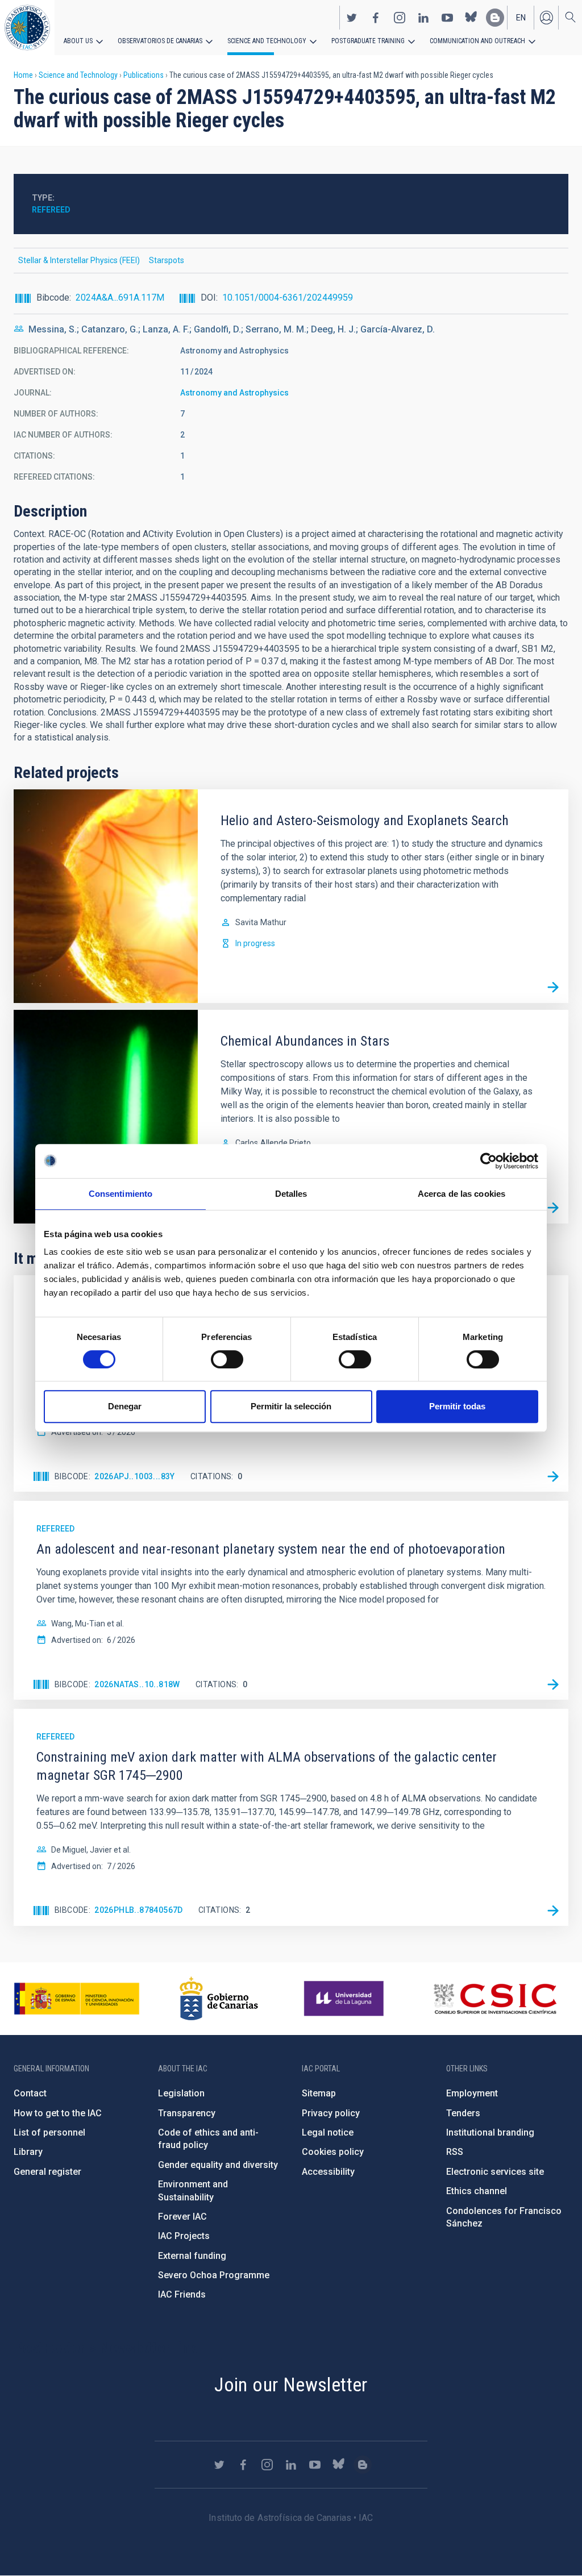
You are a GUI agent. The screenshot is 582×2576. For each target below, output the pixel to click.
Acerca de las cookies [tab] (462, 1194)
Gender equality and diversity (218, 2165)
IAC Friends (182, 2294)
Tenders (463, 2113)
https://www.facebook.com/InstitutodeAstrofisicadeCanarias (376, 18)
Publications (144, 75)
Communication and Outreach (477, 41)
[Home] (27, 28)
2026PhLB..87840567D (139, 1910)
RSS (455, 2152)
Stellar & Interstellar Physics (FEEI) (79, 260)
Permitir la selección (291, 1406)
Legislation (181, 2093)
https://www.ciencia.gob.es (77, 1999)
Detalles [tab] (291, 1194)
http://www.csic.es (495, 1999)
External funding (192, 2256)
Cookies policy (333, 2152)
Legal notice (328, 2132)
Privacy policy (331, 2113)
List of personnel (49, 2132)
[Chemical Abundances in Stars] (553, 1208)
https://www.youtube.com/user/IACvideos (447, 18)
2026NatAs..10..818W (137, 1684)
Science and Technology (267, 41)
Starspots (167, 260)
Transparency (187, 2113)
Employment (472, 2093)
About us (78, 41)
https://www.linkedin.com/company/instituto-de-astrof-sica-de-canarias (423, 18)
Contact (30, 2093)
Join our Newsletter (291, 2384)
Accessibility (328, 2172)
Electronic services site (495, 2172)
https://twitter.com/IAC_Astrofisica (352, 18)
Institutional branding (490, 2132)
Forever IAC (182, 2217)
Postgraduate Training (368, 41)
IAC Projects (184, 2236)
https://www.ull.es (345, 1999)
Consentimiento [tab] (120, 1194)
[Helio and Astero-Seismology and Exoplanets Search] (553, 988)
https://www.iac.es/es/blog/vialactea (495, 18)
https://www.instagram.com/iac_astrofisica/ (400, 18)
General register (47, 2172)
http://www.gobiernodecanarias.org (219, 1999)
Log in (546, 18)
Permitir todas (457, 1406)
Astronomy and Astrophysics (234, 393)
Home (23, 75)
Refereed (51, 210)
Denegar (125, 1406)
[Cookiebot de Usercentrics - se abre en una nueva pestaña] (489, 1161)
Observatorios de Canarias (160, 41)
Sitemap (319, 2093)
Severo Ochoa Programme (214, 2275)
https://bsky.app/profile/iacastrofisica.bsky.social (471, 18)
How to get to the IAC (58, 2113)
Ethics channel (477, 2191)
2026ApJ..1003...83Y (135, 1476)
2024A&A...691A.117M (120, 297)
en (521, 18)
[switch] (227, 1359)
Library (28, 2152)
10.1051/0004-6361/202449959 (288, 297)
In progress (255, 943)
